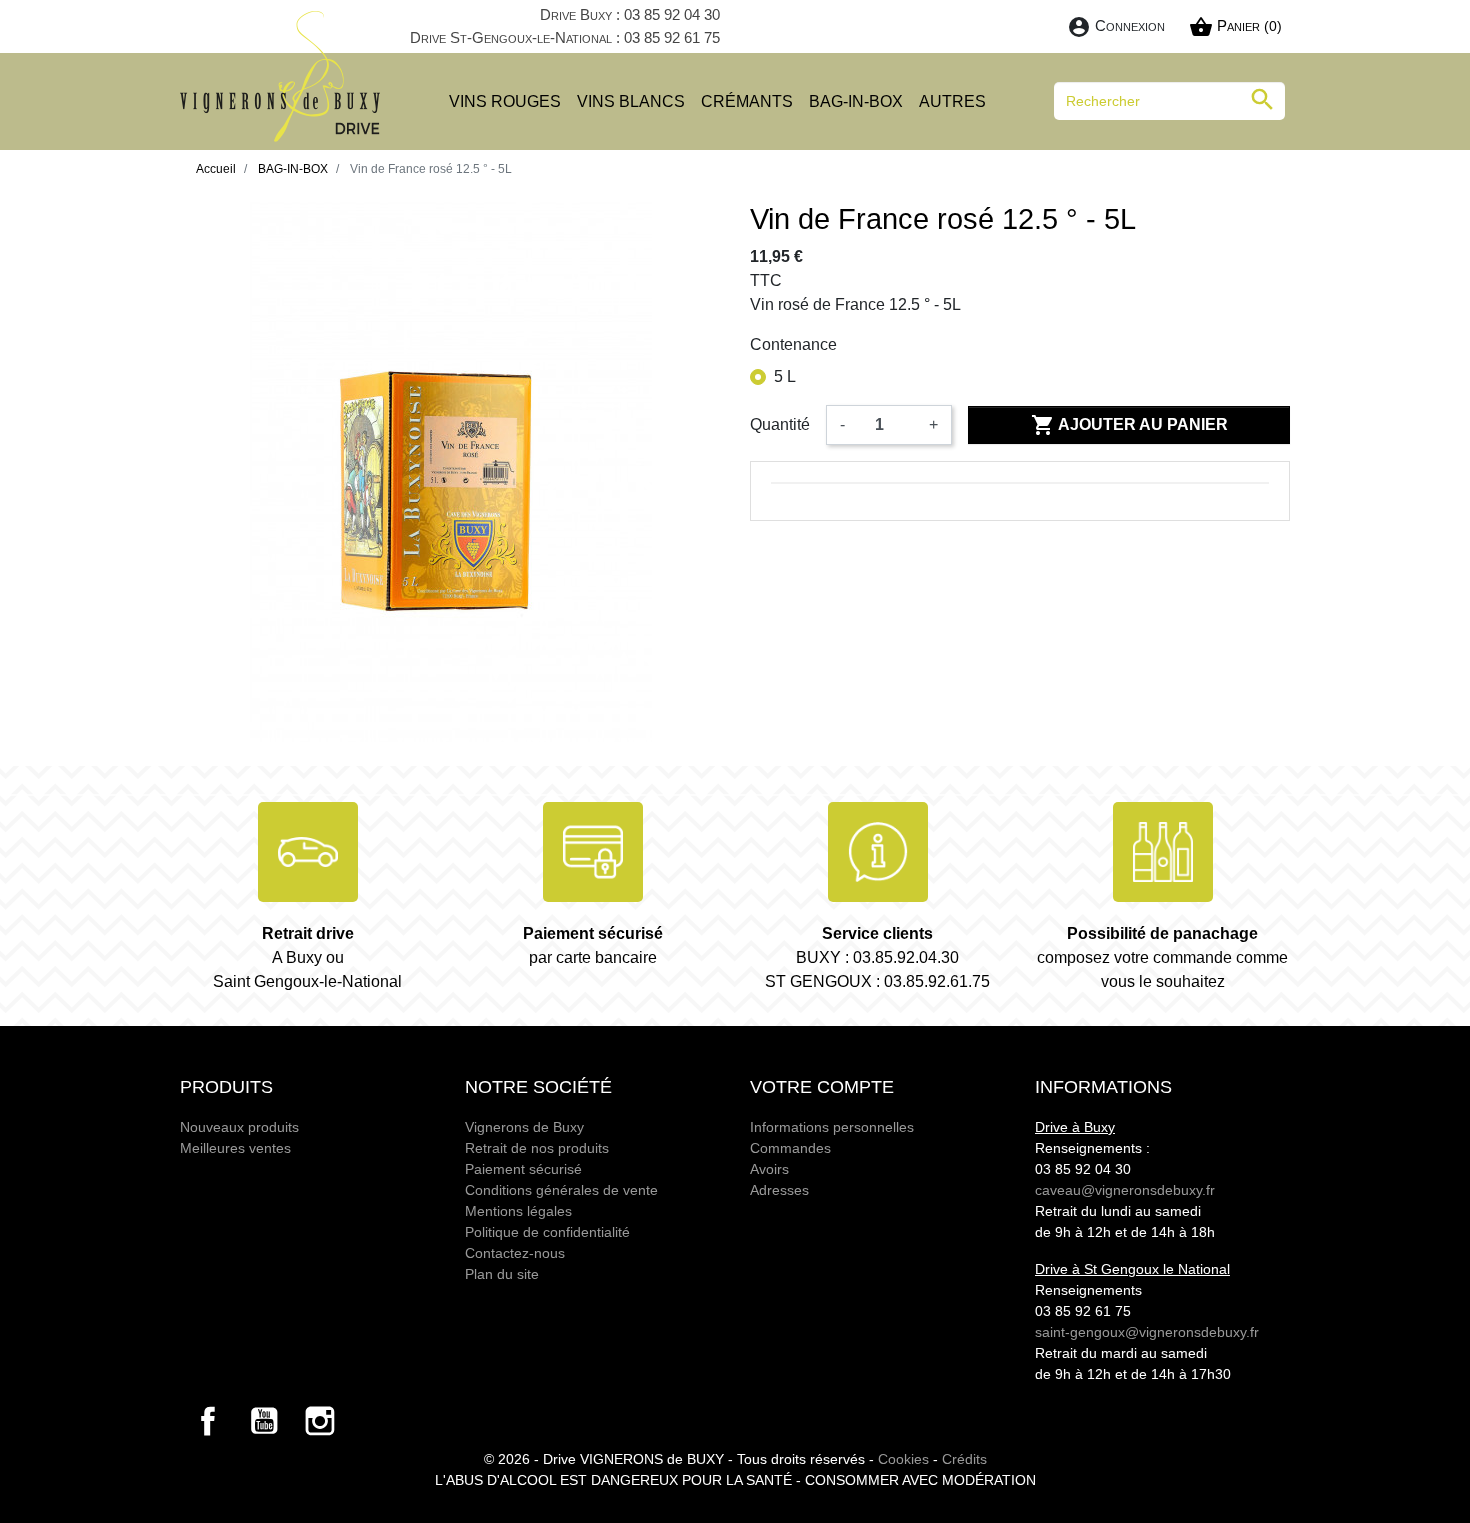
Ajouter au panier (1129, 425)
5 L (785, 376)
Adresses (779, 1190)
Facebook (208, 1421)
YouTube (264, 1421)
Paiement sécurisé (523, 1169)
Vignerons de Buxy (524, 1127)
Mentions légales (518, 1211)
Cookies (903, 1459)
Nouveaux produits (239, 1127)
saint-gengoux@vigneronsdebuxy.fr (1147, 1332)
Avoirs (769, 1169)
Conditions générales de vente (561, 1190)
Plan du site (502, 1274)
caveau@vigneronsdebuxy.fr (1125, 1190)
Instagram (320, 1421)
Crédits (964, 1459)
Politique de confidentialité (547, 1232)
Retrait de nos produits (537, 1148)
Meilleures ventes (235, 1148)
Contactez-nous (515, 1253)
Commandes (790, 1148)
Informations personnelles (832, 1127)
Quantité (780, 424)
